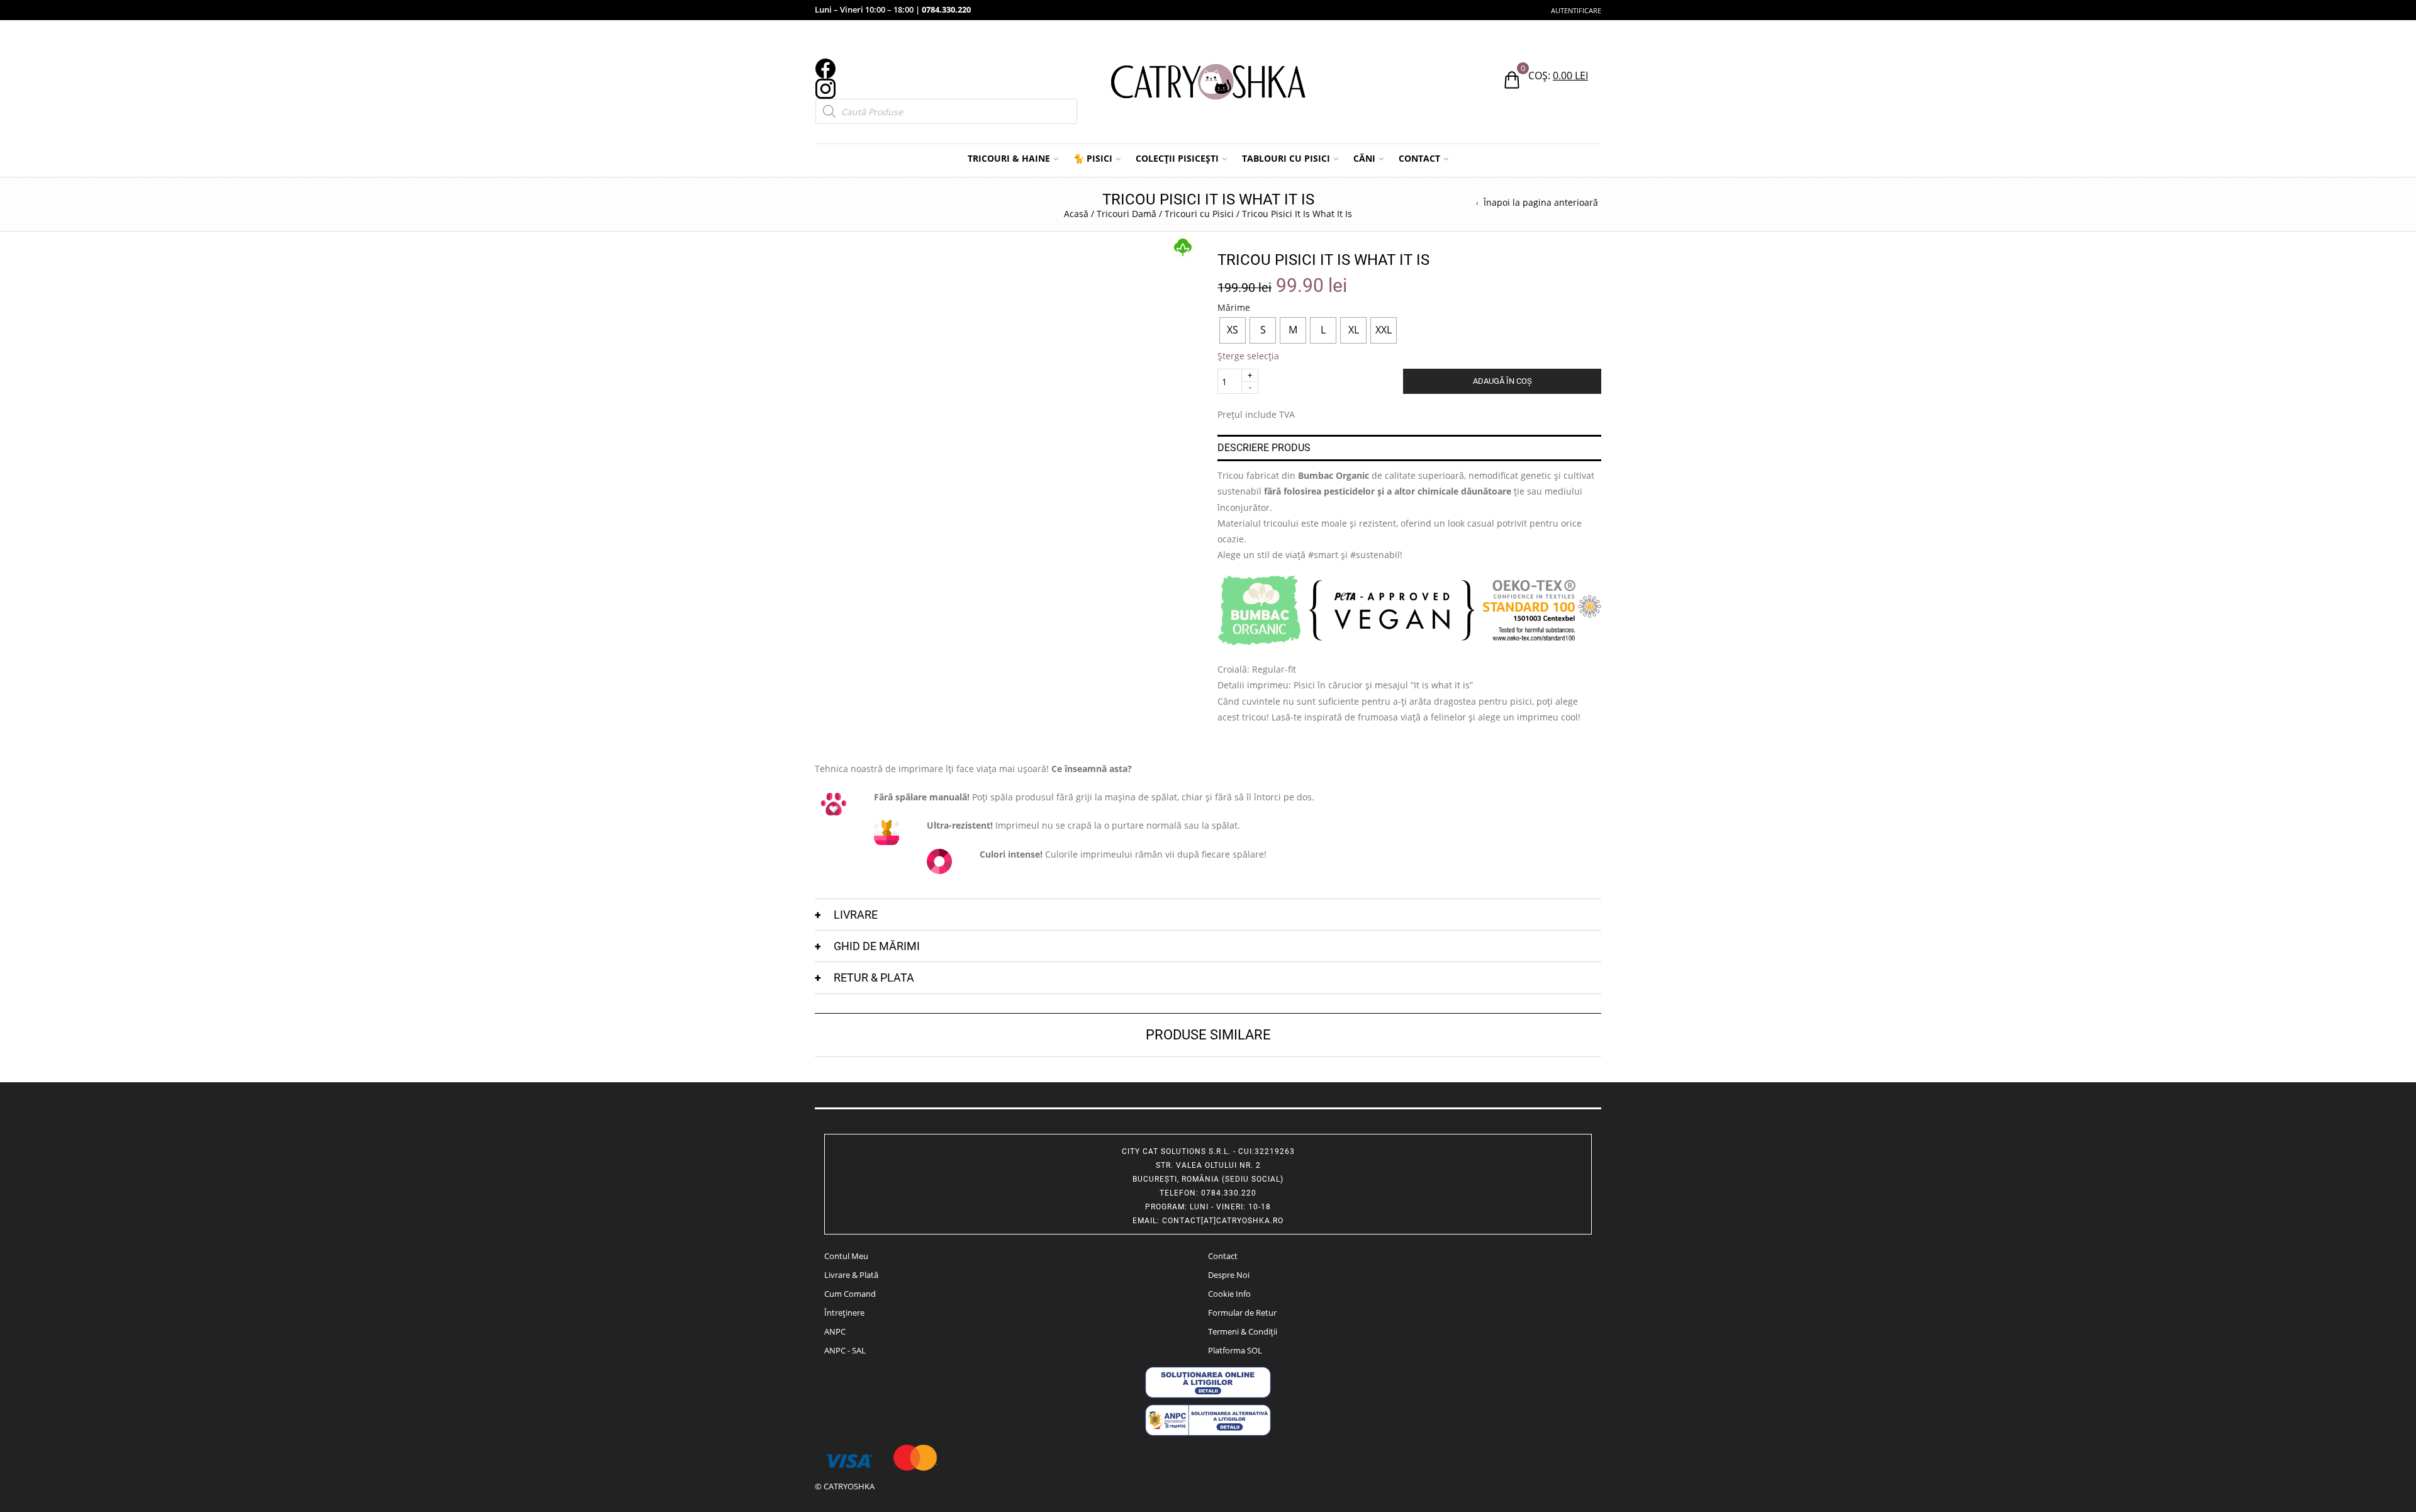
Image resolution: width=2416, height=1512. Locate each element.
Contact (1223, 1256)
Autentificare (1576, 10)
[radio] (1233, 330)
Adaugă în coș (1502, 381)
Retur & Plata (874, 977)
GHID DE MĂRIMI (877, 946)
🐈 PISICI (1093, 158)
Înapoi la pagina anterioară (1541, 203)
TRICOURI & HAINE (1009, 158)
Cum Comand (850, 1294)
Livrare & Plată (851, 1275)
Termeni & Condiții (1243, 1331)
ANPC (835, 1331)
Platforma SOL (1235, 1350)
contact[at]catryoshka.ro (1223, 1221)
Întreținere (844, 1313)
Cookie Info (1229, 1294)
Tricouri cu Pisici (1199, 214)
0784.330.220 (946, 9)
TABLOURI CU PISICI (1286, 158)
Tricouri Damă (1127, 214)
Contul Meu (846, 1256)
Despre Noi (1229, 1275)
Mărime (1234, 308)
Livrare (856, 915)
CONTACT (1419, 158)
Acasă (1076, 214)
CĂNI (1364, 158)
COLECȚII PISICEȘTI (1177, 158)
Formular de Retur (1242, 1313)
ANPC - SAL (845, 1350)
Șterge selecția (1248, 356)
